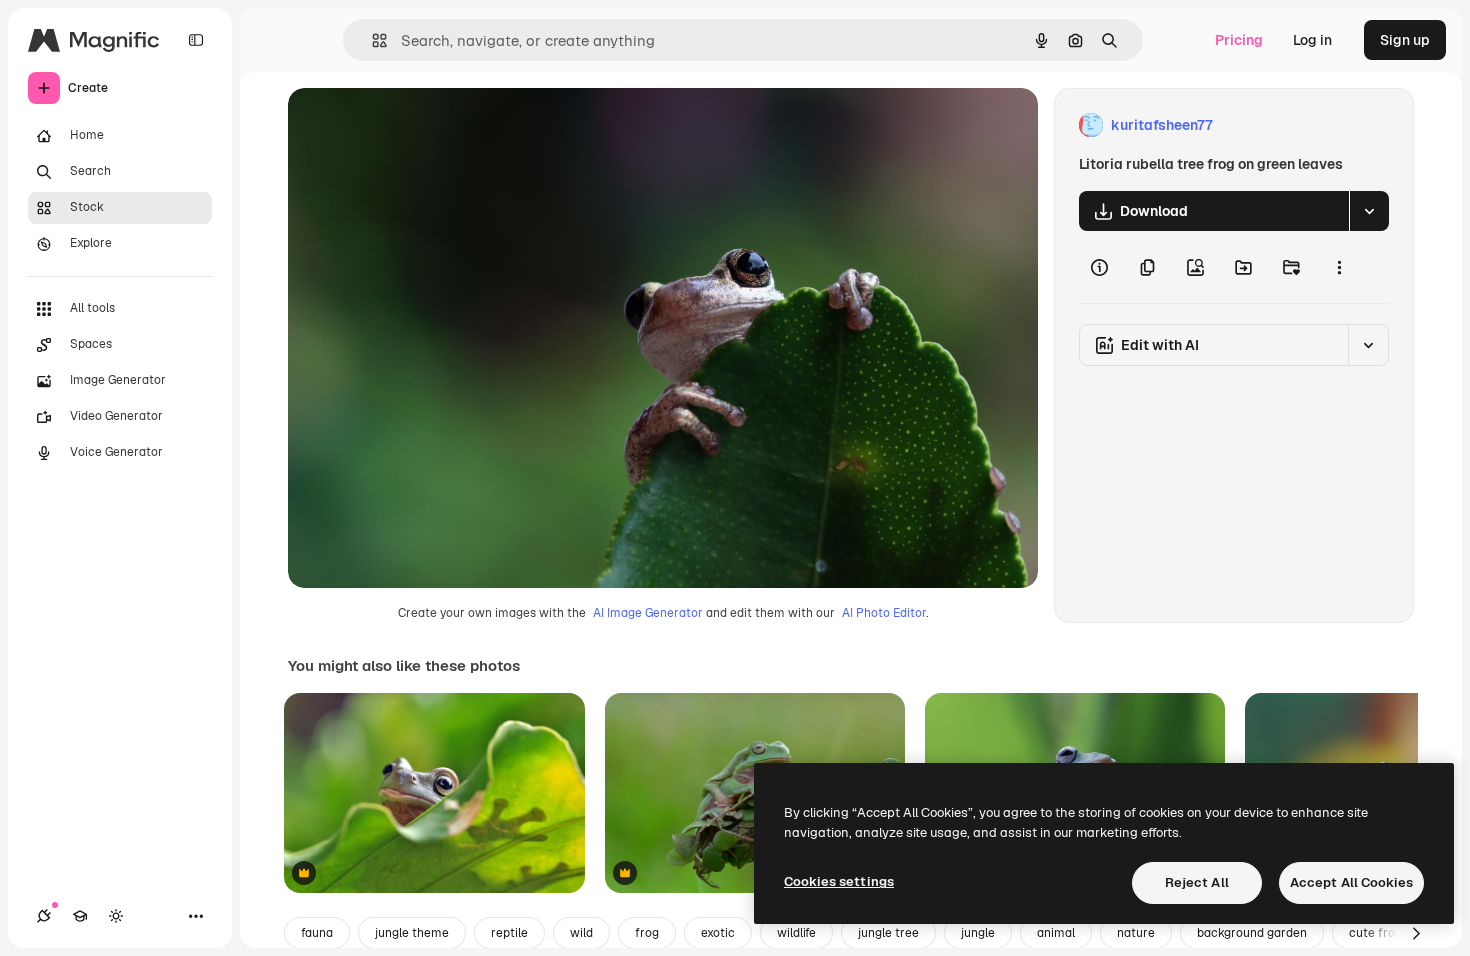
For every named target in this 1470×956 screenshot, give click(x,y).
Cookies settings (839, 881)
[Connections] (44, 916)
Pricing (1239, 40)
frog (647, 933)
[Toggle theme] (116, 916)
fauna (317, 933)
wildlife (796, 933)
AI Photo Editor (884, 613)
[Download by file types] (1369, 211)
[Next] (1416, 933)
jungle (978, 933)
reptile (509, 933)
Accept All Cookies (1351, 882)
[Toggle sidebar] (196, 40)
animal (1056, 933)
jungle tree (888, 933)
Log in (1312, 40)
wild (581, 933)
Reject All (1197, 882)
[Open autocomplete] (371, 40)
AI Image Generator (648, 613)
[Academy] (80, 916)
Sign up (1405, 40)
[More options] (1339, 267)
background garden (1252, 933)
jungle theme (412, 933)
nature (1136, 933)
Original (416, 125)
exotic (718, 933)
